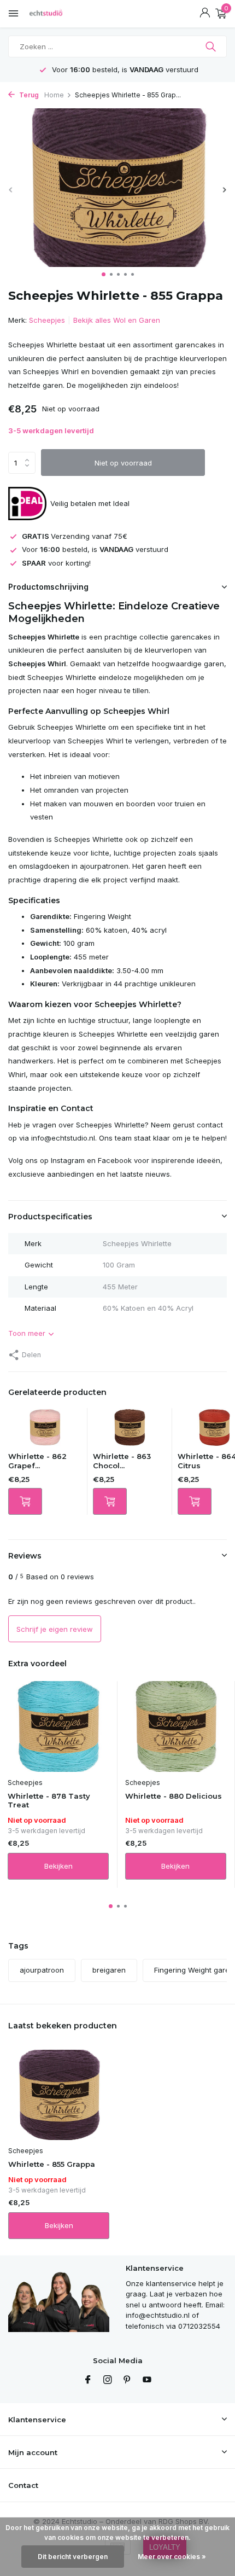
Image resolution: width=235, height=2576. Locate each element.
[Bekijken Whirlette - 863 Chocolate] (130, 1430)
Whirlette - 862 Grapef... (37, 1461)
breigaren (109, 1970)
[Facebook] (88, 2380)
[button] (104, 274)
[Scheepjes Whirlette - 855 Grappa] (59, 2095)
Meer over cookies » (172, 2557)
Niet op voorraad (123, 463)
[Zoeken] (212, 46)
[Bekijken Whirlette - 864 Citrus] (214, 1430)
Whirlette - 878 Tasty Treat (49, 1801)
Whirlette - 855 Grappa (52, 2164)
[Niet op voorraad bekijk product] (25, 1501)
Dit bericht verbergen (73, 2557)
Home (54, 95)
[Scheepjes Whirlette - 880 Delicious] (176, 1726)
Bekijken (58, 1866)
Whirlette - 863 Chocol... (122, 1461)
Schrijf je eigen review (55, 1629)
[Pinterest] (127, 2380)
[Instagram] (108, 2380)
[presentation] (11, 190)
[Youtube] (147, 2380)
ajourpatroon (42, 1970)
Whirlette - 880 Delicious (174, 1796)
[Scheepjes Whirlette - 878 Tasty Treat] (58, 1726)
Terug (28, 95)
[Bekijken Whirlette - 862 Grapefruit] (45, 1430)
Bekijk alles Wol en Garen (117, 320)
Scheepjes (47, 320)
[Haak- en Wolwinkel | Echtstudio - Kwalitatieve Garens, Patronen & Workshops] (57, 14)
